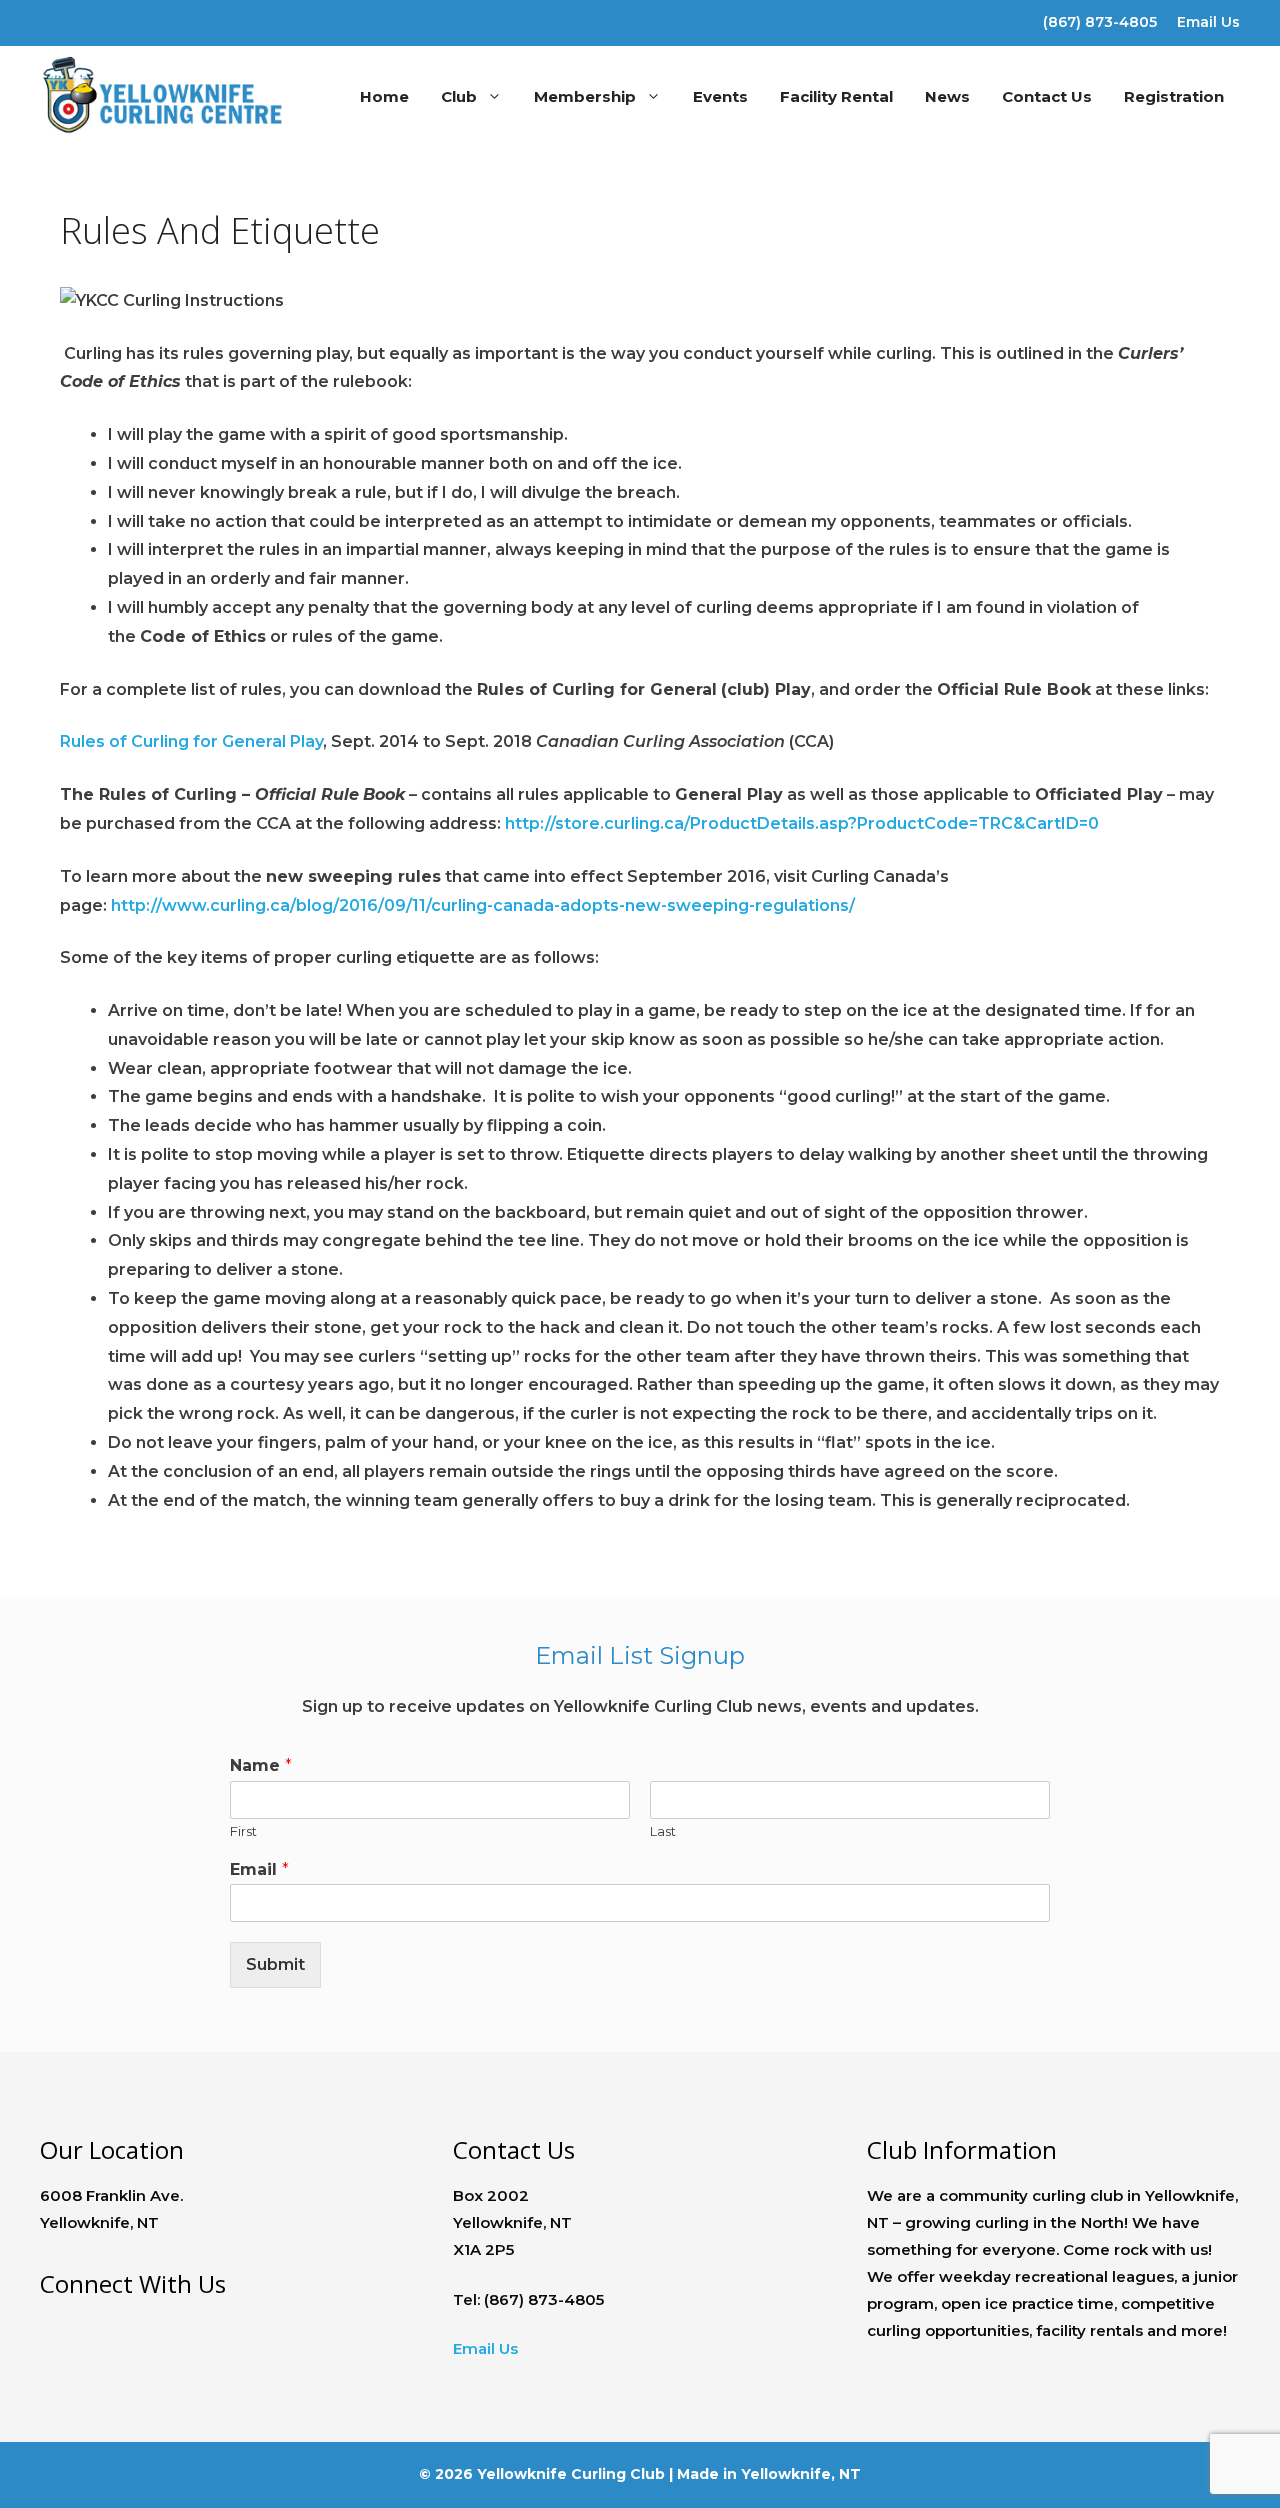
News (947, 96)
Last (663, 1831)
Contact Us (1047, 96)
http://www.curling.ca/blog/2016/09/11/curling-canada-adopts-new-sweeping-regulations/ (483, 905)
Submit (275, 1964)
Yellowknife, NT (801, 2474)
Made (698, 2474)
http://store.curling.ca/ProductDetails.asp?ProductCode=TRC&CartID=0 (802, 823)
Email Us (1208, 22)
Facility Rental (836, 96)
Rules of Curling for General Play (191, 741)
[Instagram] (123, 19)
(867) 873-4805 (1100, 22)
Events (720, 96)
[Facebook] (53, 19)
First (243, 1831)
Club (459, 96)
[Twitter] (88, 19)
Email (259, 1869)
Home (384, 96)
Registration (1174, 96)
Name (261, 1765)
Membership (585, 96)
